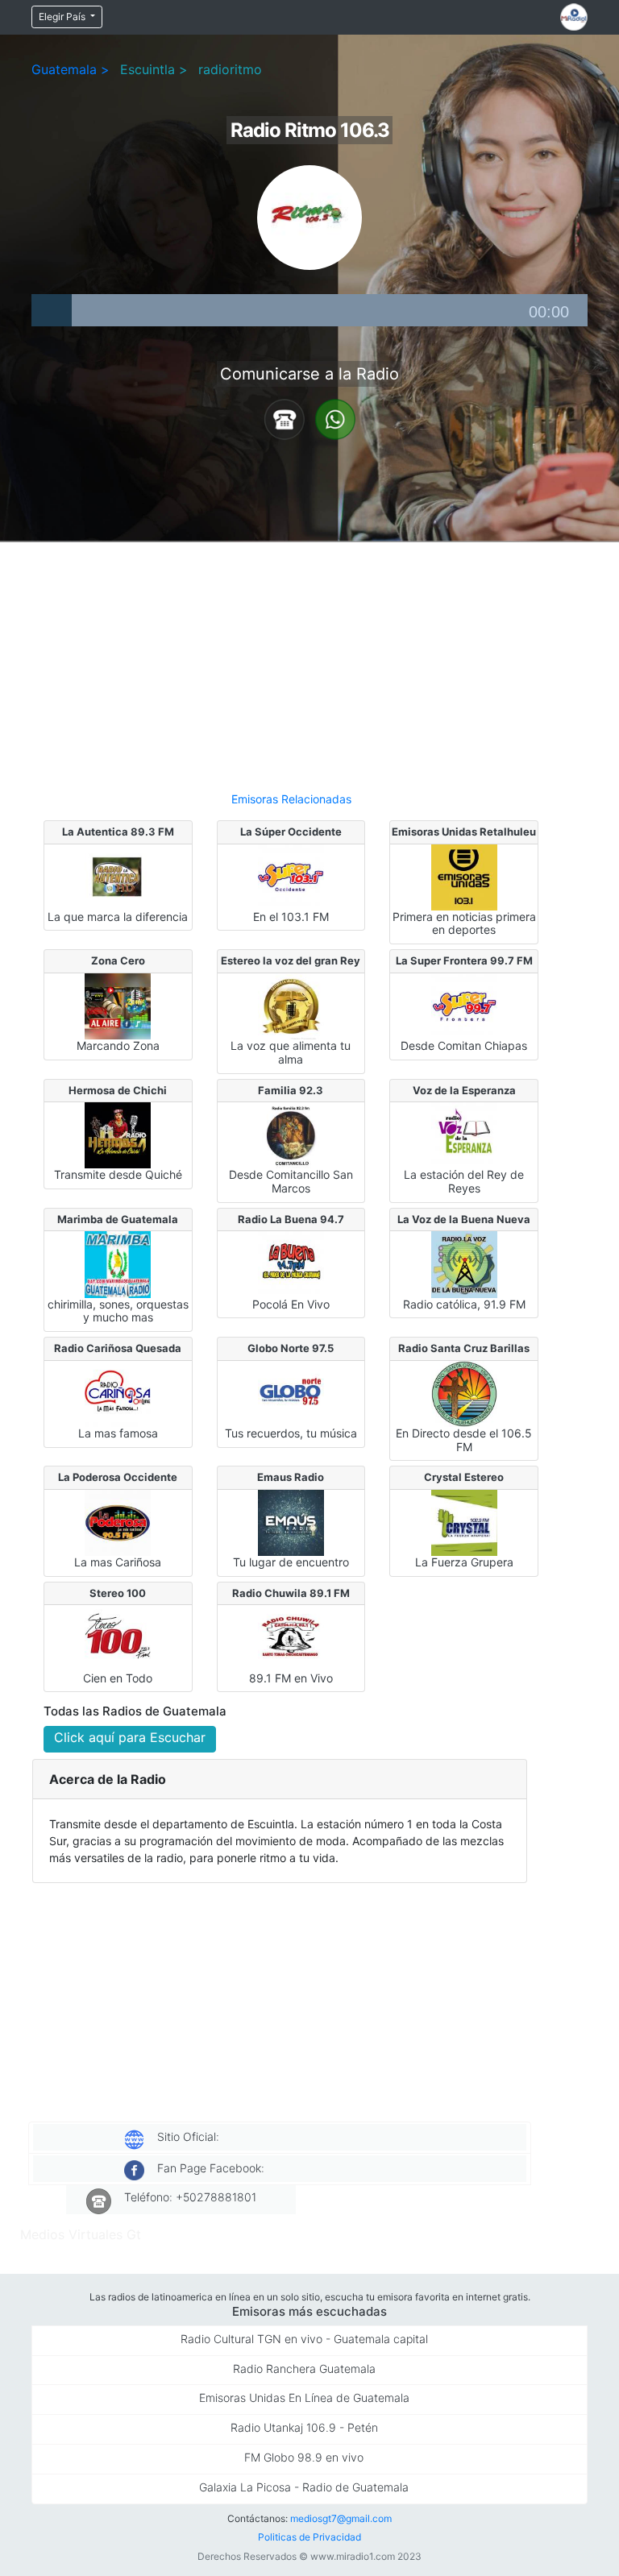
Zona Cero (118, 960)
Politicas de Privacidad (309, 2537)
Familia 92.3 (291, 1090)
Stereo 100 (118, 1593)
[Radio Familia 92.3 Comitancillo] (291, 1135)
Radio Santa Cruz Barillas (464, 1348)
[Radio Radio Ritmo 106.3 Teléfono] (285, 418)
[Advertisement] (291, 660)
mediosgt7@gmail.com (341, 2518)
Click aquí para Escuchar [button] (130, 1737)
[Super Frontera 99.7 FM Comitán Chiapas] (464, 1005)
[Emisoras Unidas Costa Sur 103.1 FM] (464, 876)
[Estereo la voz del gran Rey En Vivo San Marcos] (291, 1005)
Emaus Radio (291, 1477)
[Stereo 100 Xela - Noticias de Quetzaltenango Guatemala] (118, 1637)
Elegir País (63, 17)
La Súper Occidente (291, 832)
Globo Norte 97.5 (291, 1348)
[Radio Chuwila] (291, 1637)
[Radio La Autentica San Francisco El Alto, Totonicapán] (118, 876)
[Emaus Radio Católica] (291, 1521)
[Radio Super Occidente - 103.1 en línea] (291, 876)
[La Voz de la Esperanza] (464, 1135)
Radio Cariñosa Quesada (118, 1348)
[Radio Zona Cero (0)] (118, 1005)
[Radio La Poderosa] (118, 1521)
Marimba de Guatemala (118, 1219)
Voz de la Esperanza (464, 1090)
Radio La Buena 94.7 (291, 1219)
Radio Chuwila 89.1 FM (291, 1593)
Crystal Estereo (464, 1477)
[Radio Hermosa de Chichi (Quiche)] (118, 1135)
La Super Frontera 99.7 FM (464, 960)
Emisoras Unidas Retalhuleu (464, 832)
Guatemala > (71, 69)
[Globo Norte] (291, 1392)
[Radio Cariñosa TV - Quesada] (118, 1392)
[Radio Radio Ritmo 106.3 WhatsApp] (335, 418)
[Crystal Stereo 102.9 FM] (464, 1521)
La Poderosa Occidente (118, 1477)
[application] (309, 310)
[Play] (52, 310)
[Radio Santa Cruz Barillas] (464, 1392)
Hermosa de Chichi (118, 1090)
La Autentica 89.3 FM (118, 832)
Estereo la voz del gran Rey (291, 960)
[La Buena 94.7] (291, 1263)
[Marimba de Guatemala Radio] (118, 1263)
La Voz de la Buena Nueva (464, 1219)
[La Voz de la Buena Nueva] (464, 1263)
